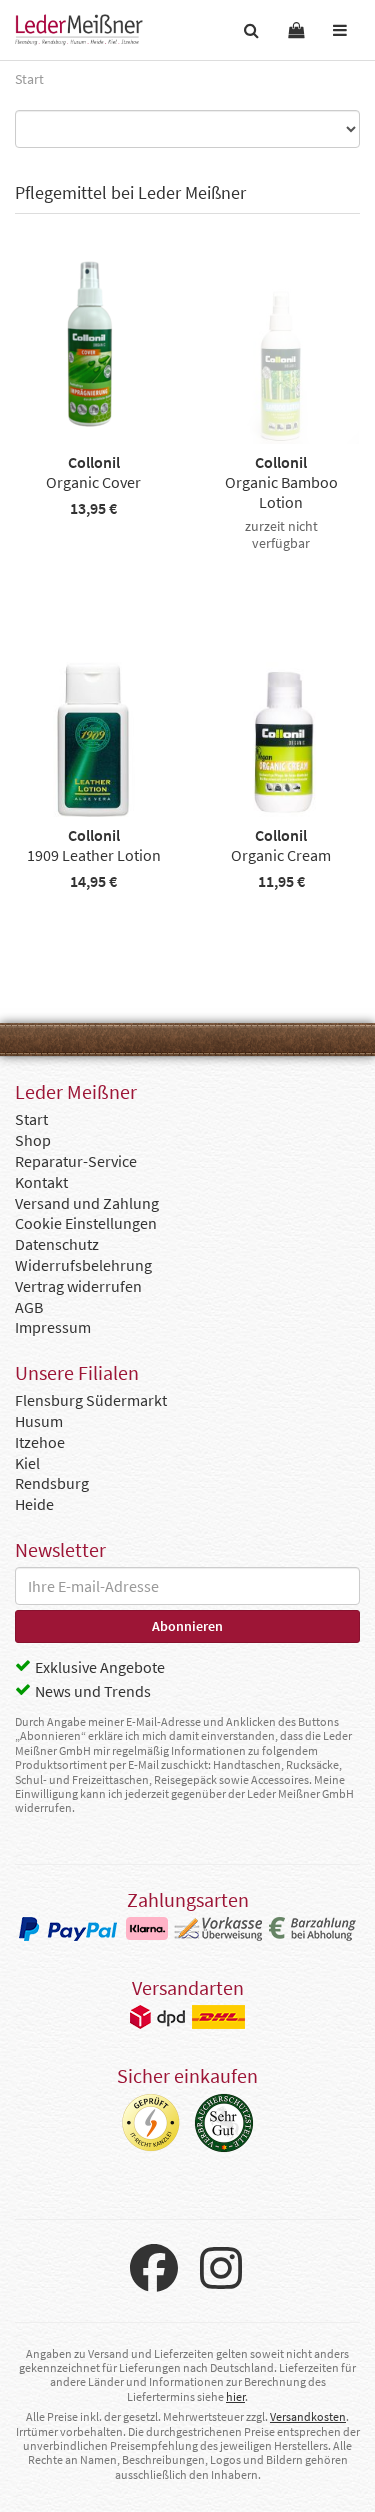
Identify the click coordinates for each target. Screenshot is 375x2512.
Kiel (27, 1463)
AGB (29, 1307)
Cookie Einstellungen (86, 1223)
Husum (39, 1421)
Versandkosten (308, 2416)
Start (31, 1119)
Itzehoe (40, 1442)
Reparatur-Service (76, 1161)
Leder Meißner (79, 30)
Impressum (53, 1327)
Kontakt (41, 1182)
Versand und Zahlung (87, 1203)
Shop (33, 1140)
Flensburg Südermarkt (91, 1400)
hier (235, 2396)
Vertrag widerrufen (78, 1286)
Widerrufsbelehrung (83, 1265)
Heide (34, 1504)
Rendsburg (52, 1483)
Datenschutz (57, 1244)
